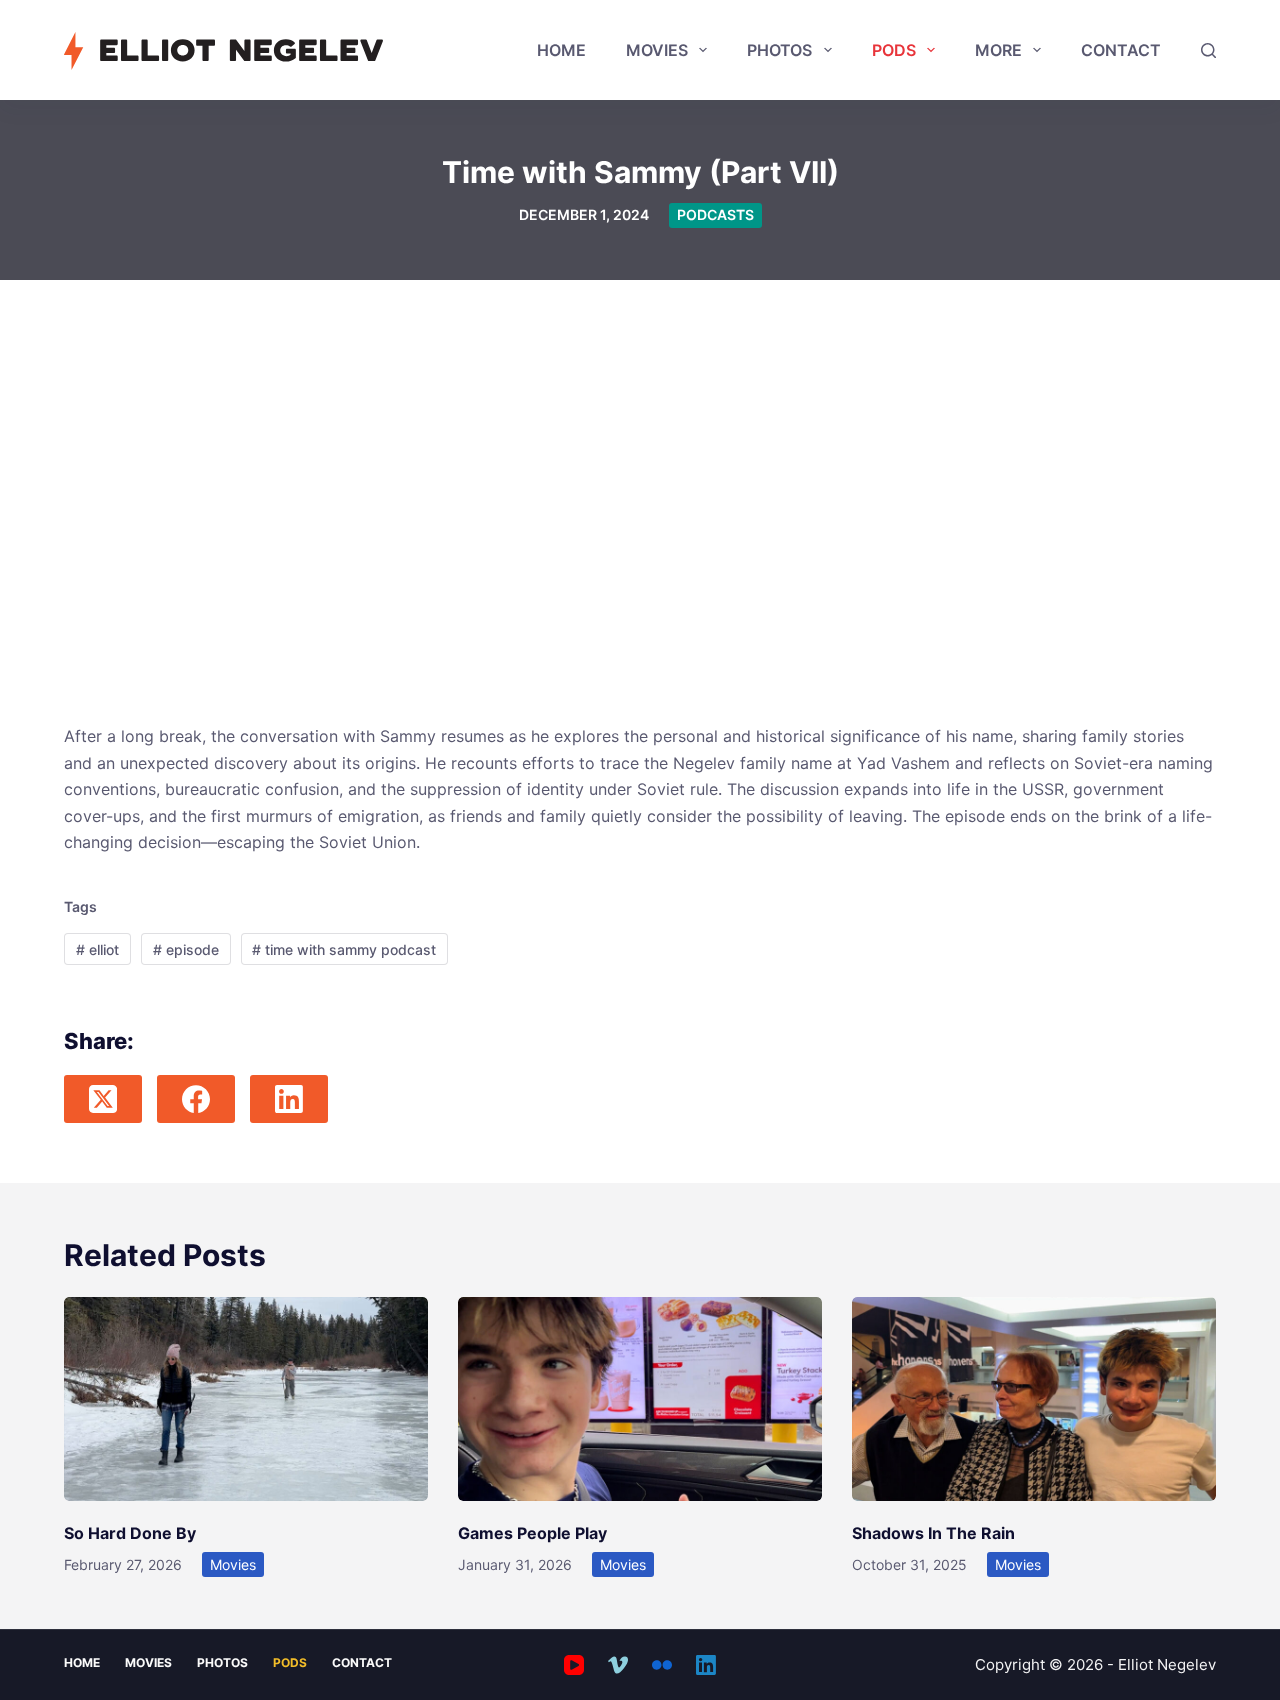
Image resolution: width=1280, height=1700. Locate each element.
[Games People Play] (640, 1399)
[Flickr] (662, 1665)
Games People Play (532, 1533)
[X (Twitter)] (103, 1099)
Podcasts (715, 214)
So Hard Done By (130, 1533)
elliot (97, 949)
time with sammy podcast (344, 949)
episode (186, 949)
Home (561, 50)
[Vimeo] (618, 1665)
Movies (657, 50)
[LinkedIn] (289, 1099)
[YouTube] (574, 1665)
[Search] (1208, 50)
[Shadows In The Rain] (1034, 1399)
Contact (1121, 50)
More (998, 50)
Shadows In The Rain (933, 1533)
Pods (894, 50)
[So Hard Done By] (246, 1399)
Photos (779, 50)
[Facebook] (196, 1099)
